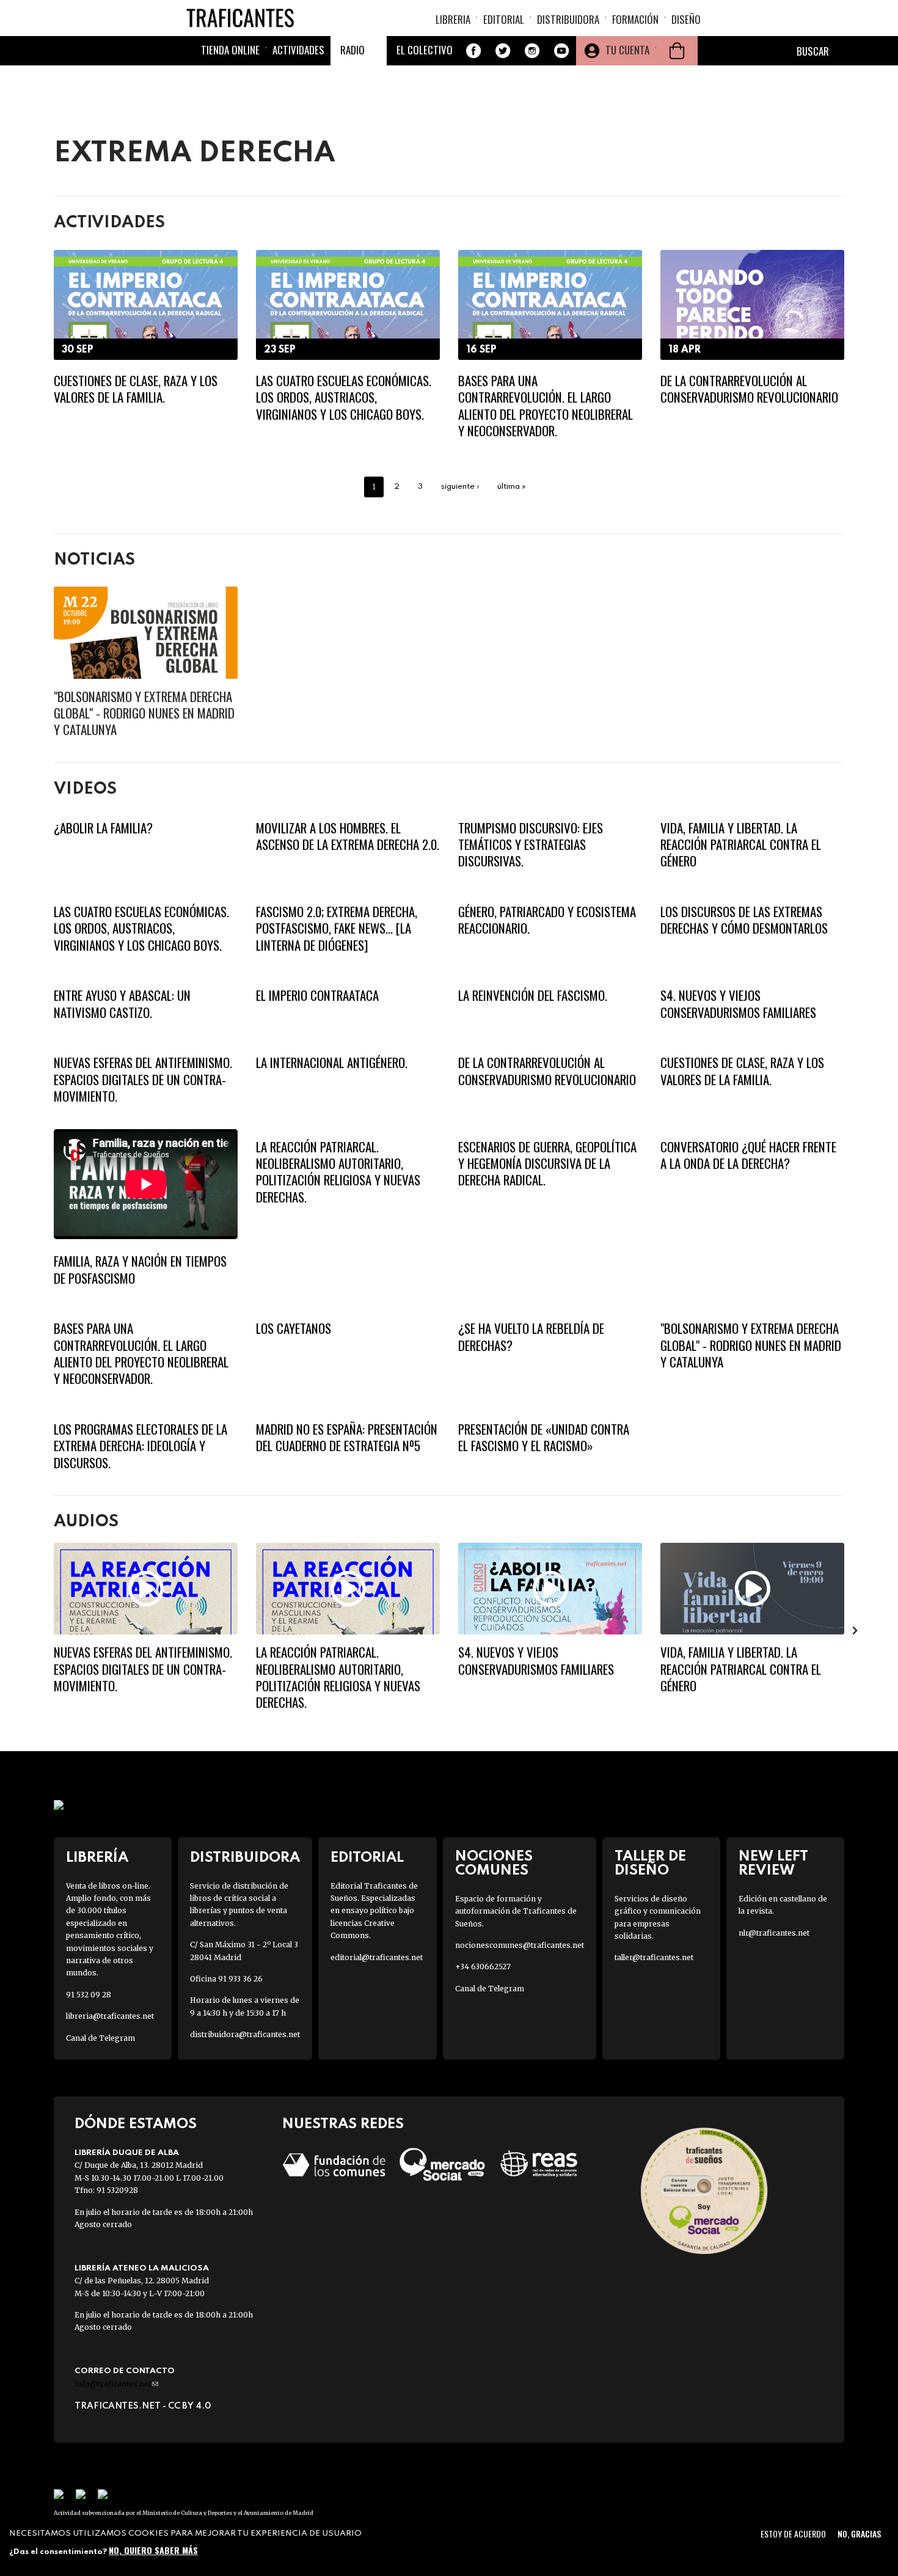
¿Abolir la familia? (103, 828)
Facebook (473, 51)
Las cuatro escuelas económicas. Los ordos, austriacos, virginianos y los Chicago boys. (344, 397)
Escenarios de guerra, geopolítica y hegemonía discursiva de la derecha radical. (547, 1163)
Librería (97, 1858)
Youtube (561, 51)
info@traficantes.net (116, 2384)
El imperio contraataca (317, 995)
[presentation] (43, 1630)
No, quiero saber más (153, 2550)
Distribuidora (568, 19)
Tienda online (230, 50)
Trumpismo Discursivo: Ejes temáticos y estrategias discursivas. (531, 844)
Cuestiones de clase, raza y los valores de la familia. (136, 389)
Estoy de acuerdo (793, 2534)
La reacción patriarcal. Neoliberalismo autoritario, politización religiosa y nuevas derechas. (338, 1172)
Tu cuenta (627, 50)
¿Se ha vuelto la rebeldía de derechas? (531, 1336)
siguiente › (460, 487)
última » (512, 487)
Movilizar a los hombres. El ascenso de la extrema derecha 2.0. (348, 836)
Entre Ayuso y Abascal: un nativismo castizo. (122, 1003)
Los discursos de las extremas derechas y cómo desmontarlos (744, 920)
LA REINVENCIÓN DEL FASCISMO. (533, 995)
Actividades (298, 50)
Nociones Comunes (494, 1864)
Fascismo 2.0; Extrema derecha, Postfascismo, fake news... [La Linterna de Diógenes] (337, 928)
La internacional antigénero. (332, 1062)
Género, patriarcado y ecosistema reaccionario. (547, 920)
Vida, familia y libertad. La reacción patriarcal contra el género (741, 844)
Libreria (453, 19)
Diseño (686, 19)
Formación (635, 19)
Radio (352, 50)
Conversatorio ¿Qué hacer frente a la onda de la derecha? (748, 1155)
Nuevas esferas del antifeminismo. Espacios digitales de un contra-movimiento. (143, 1079)
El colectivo (425, 50)
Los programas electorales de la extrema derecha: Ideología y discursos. (141, 1446)
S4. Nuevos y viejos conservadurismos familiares (738, 1003)
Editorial (504, 19)
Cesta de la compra (677, 51)
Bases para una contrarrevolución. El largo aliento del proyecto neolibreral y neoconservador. (546, 405)
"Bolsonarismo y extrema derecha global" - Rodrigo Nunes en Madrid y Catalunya (144, 713)
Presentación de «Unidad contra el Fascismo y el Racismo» (544, 1437)
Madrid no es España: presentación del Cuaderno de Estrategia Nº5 (347, 1437)
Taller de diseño (650, 1864)
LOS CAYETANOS (294, 1328)
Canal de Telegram (100, 2038)
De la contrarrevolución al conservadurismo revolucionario (749, 389)
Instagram (532, 51)
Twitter (503, 51)
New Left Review (773, 1864)
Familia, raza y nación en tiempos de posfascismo (140, 1269)
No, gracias (859, 2534)
